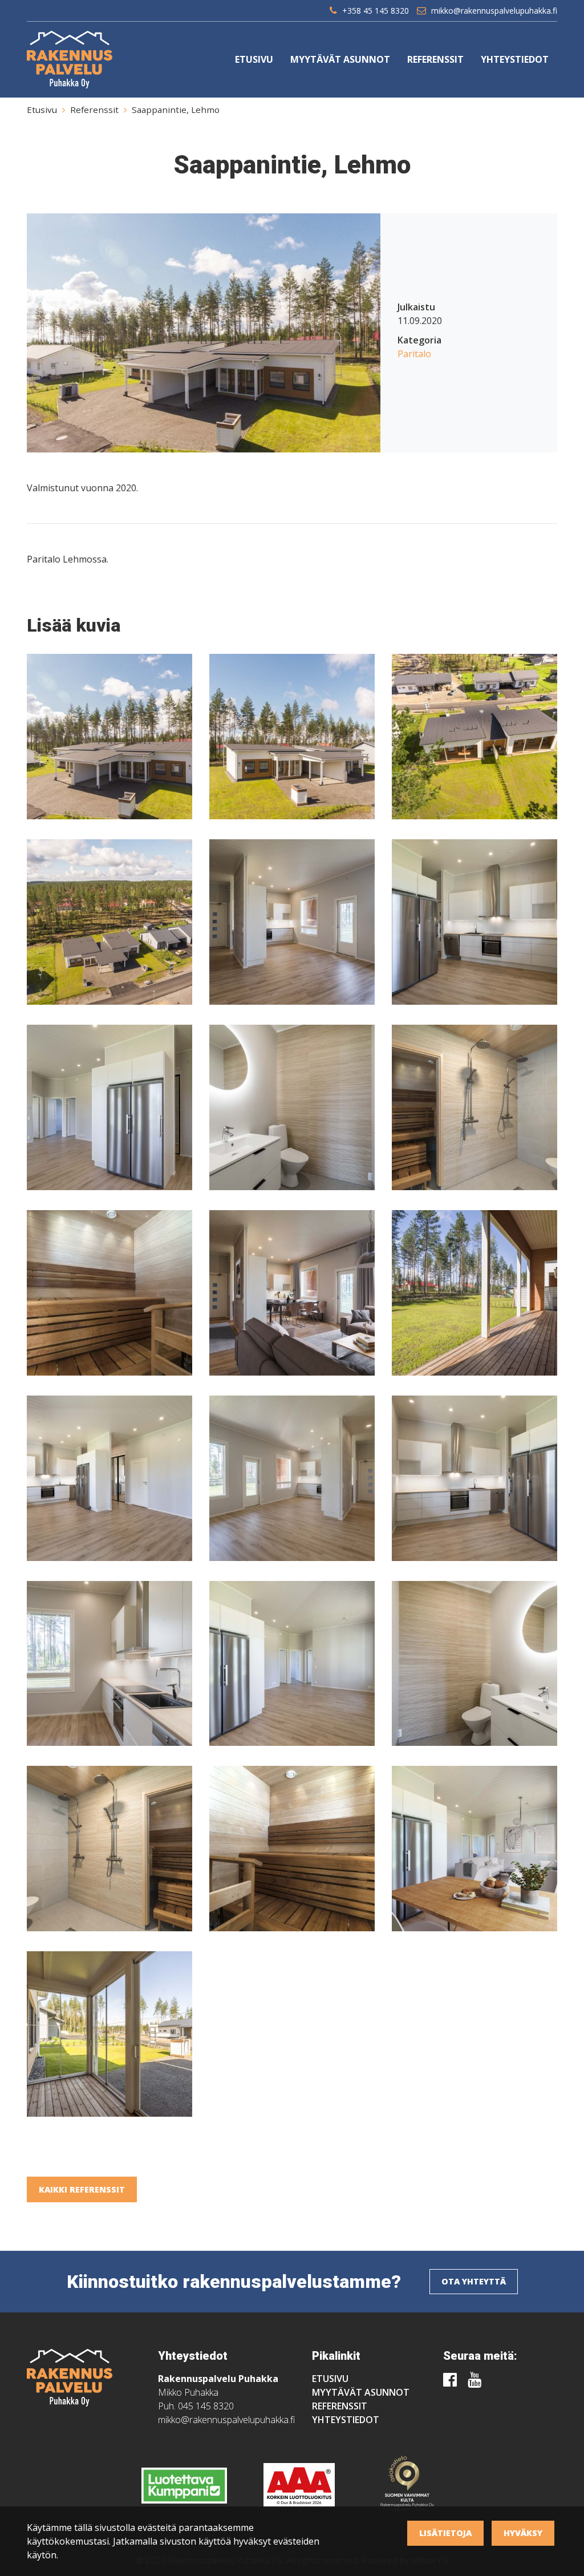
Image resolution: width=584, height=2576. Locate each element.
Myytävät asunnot (340, 59)
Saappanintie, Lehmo (176, 110)
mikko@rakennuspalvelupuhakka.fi (494, 11)
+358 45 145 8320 (376, 11)
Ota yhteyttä (474, 2281)
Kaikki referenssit (82, 2189)
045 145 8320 (206, 2406)
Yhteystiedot (515, 59)
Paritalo (414, 354)
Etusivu (254, 59)
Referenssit (435, 59)
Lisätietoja (445, 2533)
